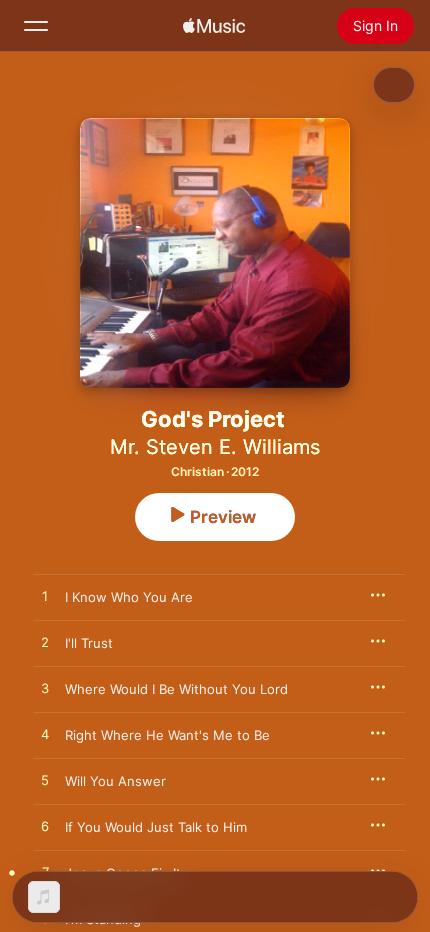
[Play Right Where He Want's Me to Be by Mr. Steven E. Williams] (45, 735)
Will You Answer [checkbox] (115, 781)
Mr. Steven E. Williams (215, 447)
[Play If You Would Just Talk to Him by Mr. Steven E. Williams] (45, 827)
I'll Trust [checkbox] (89, 643)
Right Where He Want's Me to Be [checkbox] (167, 735)
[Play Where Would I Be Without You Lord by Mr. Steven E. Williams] (45, 689)
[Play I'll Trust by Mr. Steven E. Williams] (45, 643)
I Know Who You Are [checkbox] (129, 597)
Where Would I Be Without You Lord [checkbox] (176, 689)
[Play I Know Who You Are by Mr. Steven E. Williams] (45, 597)
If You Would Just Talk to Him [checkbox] (156, 827)
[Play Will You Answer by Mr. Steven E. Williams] (45, 781)
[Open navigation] (36, 26)
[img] (214, 26)
